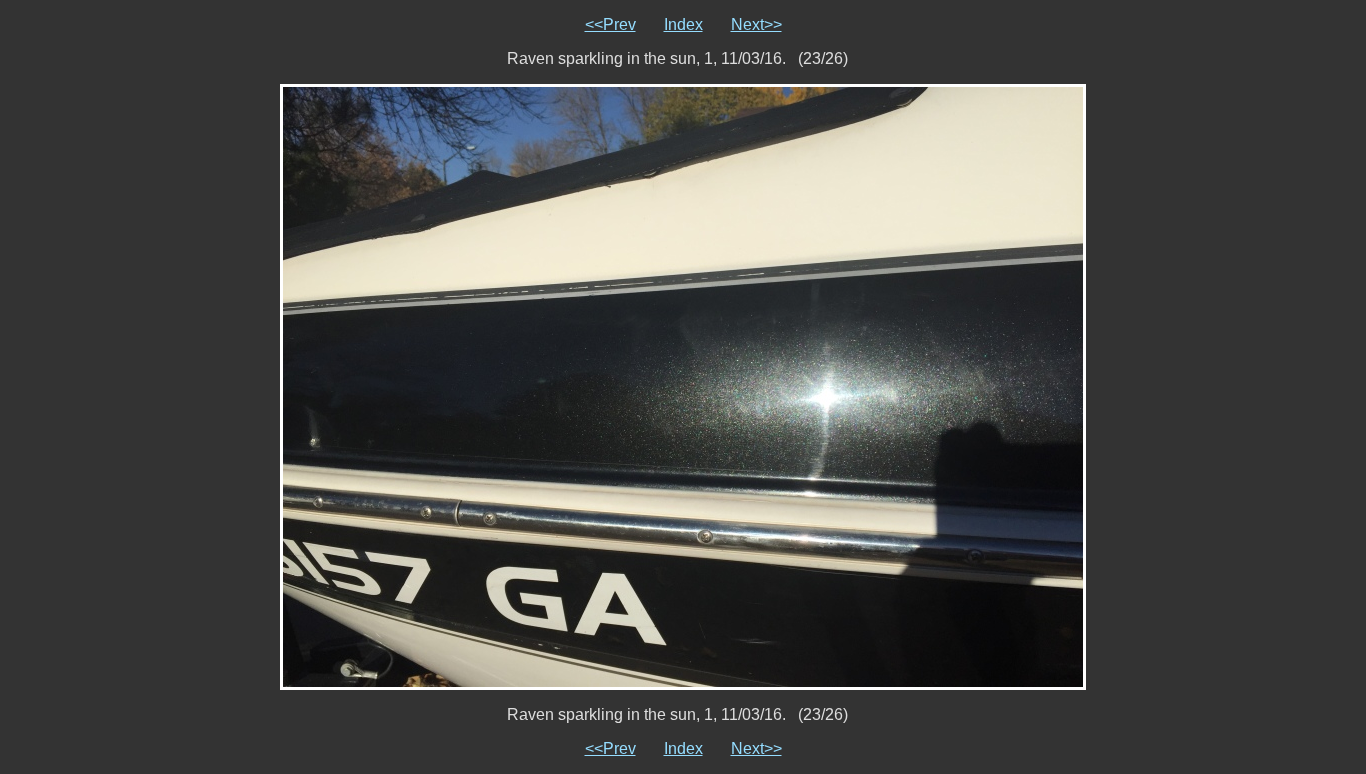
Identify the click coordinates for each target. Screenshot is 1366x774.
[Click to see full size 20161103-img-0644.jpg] (683, 385)
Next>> (756, 24)
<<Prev (610, 24)
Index (683, 24)
